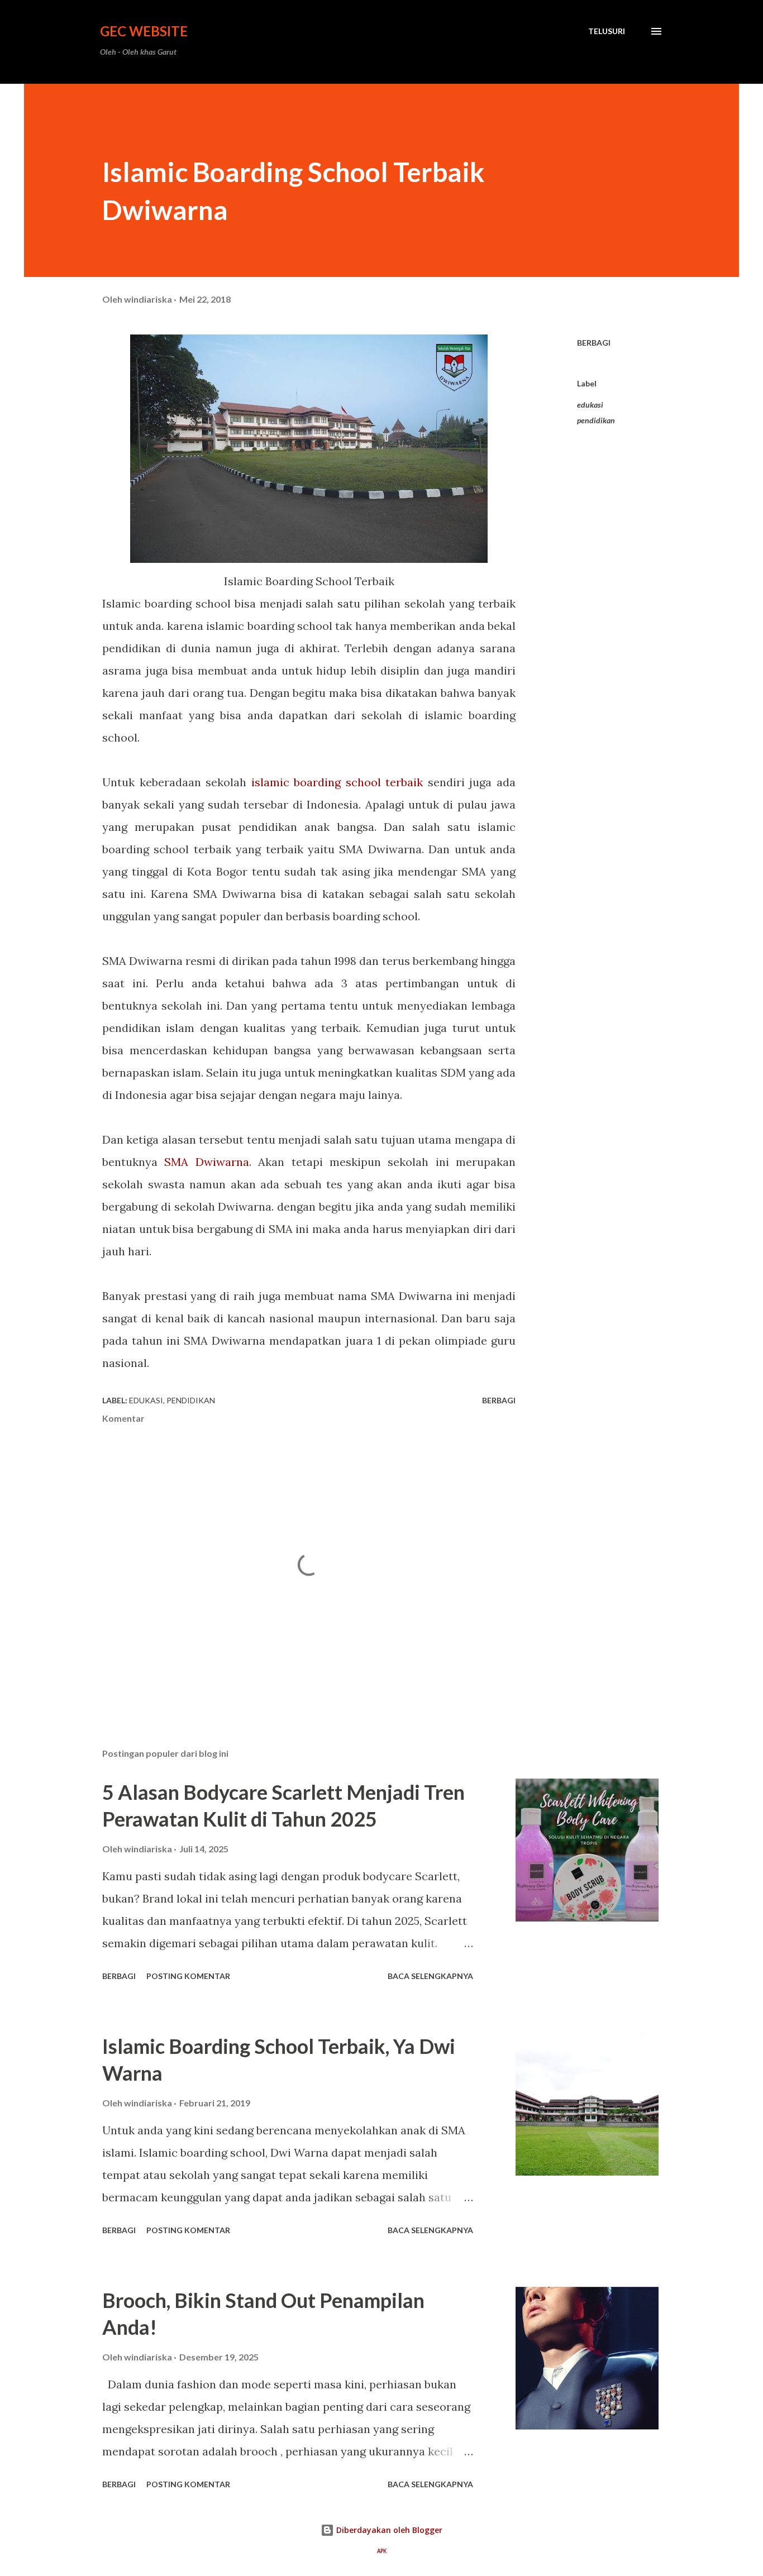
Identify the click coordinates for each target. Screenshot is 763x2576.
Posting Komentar (188, 1976)
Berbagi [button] (594, 343)
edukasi (590, 405)
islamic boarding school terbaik (337, 782)
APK (382, 2551)
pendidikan (596, 420)
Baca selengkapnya (430, 1976)
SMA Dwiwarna (206, 1162)
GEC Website (144, 31)
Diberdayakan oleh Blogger (388, 2530)
